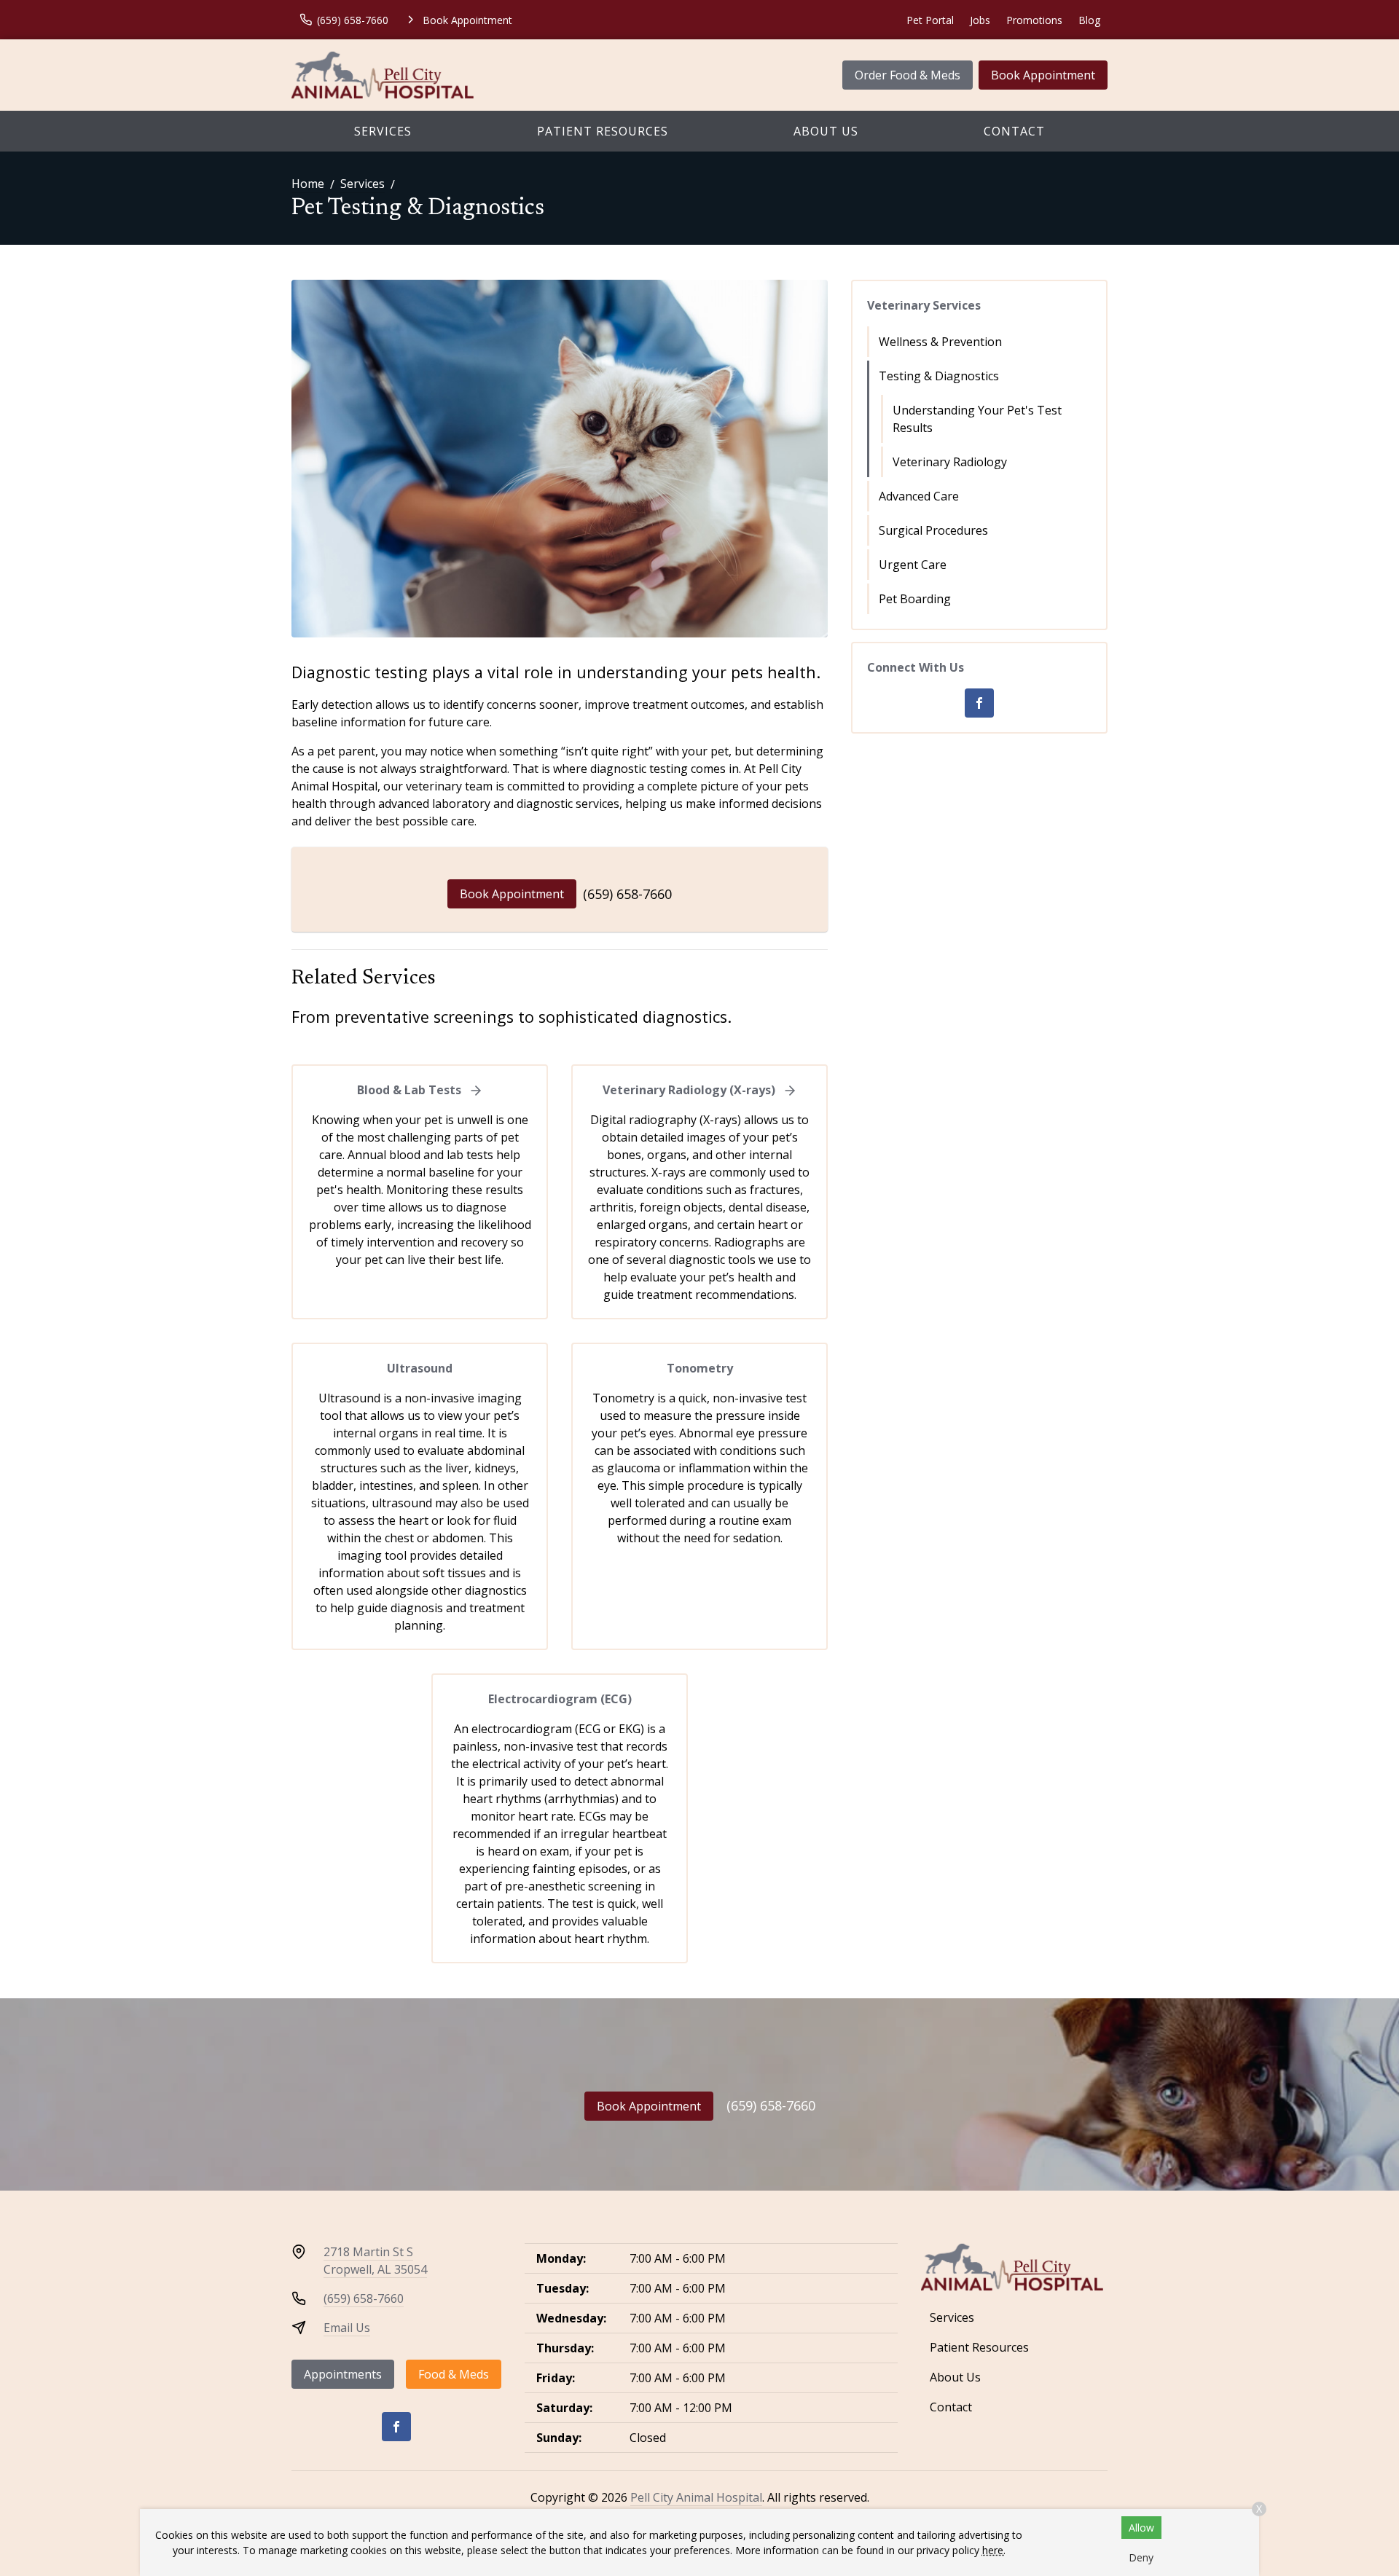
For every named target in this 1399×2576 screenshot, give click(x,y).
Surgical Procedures (933, 530)
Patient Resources (603, 131)
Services (383, 131)
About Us (826, 131)
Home (308, 184)
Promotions (1034, 20)
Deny (1141, 2557)
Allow (1141, 2528)
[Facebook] (979, 703)
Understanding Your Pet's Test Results (977, 419)
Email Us (347, 2328)
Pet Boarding (915, 599)
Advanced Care (919, 496)
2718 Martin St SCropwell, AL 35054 (375, 2261)
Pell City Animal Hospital (696, 2497)
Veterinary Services (924, 305)
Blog (1089, 20)
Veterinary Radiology (950, 462)
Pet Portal (930, 20)
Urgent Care (913, 565)
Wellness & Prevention (940, 342)
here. (994, 2550)
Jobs (980, 20)
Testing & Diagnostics (939, 376)
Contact (1014, 131)
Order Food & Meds (908, 75)
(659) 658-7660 (627, 894)
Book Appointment (1043, 75)
